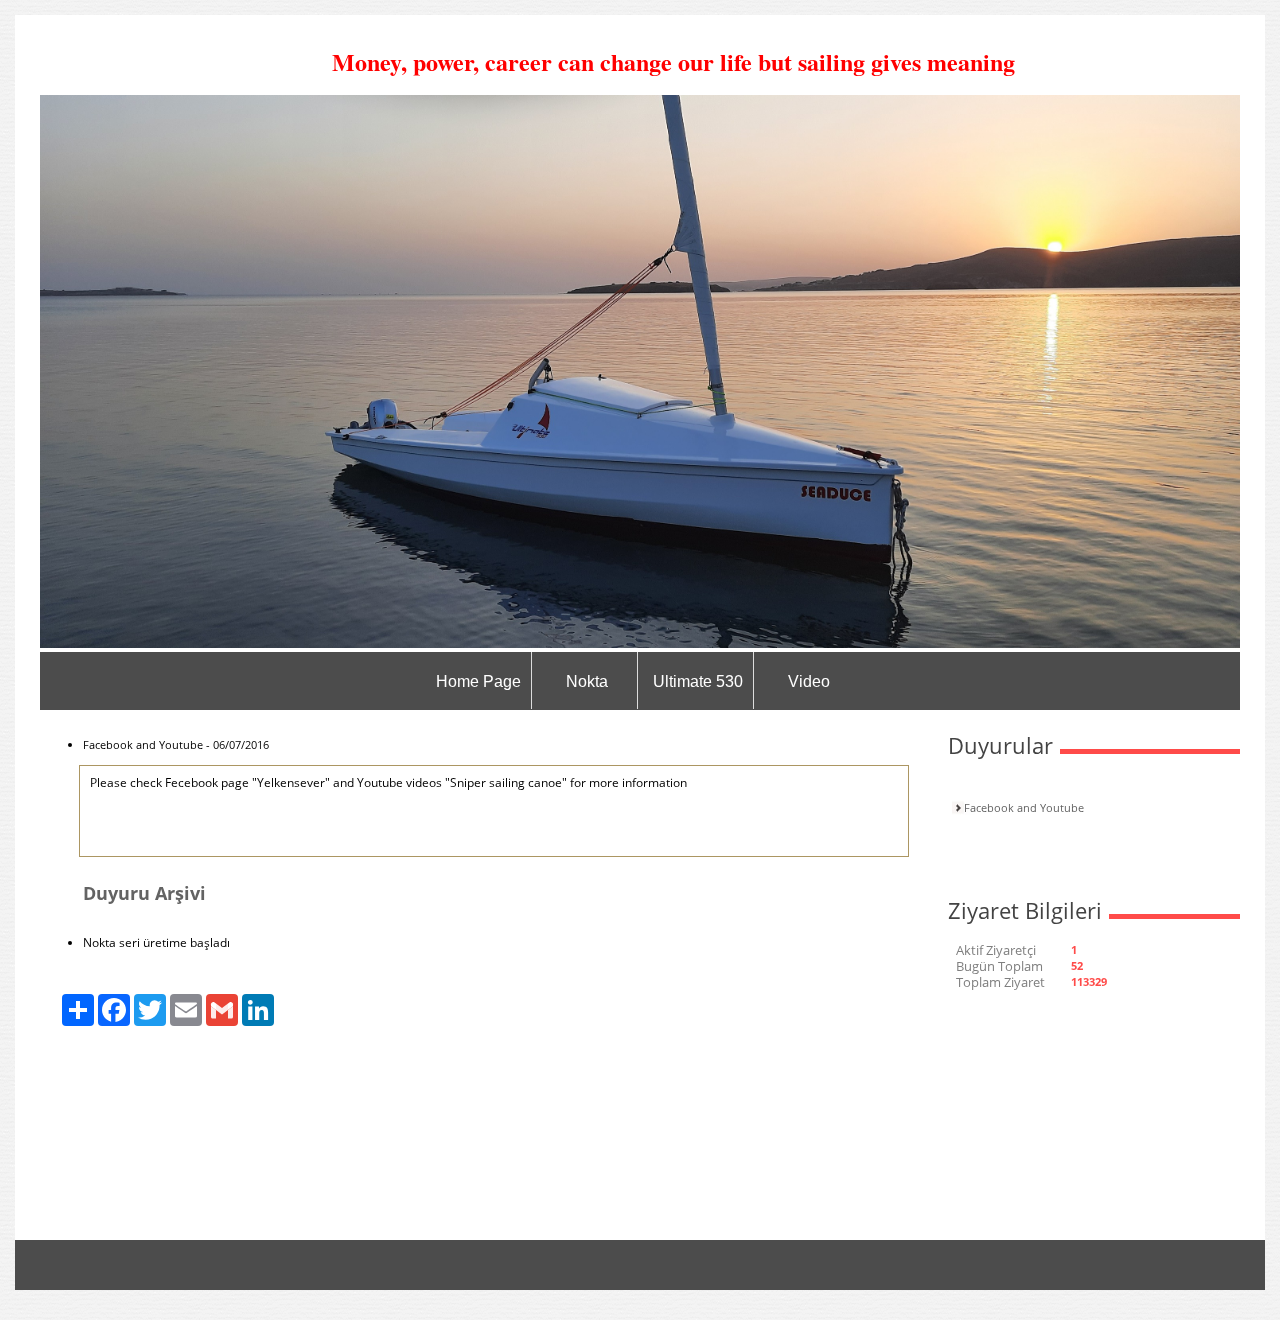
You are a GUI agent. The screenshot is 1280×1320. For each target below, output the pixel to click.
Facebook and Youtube (1024, 807)
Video (809, 681)
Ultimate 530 (698, 681)
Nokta (587, 681)
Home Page (478, 681)
